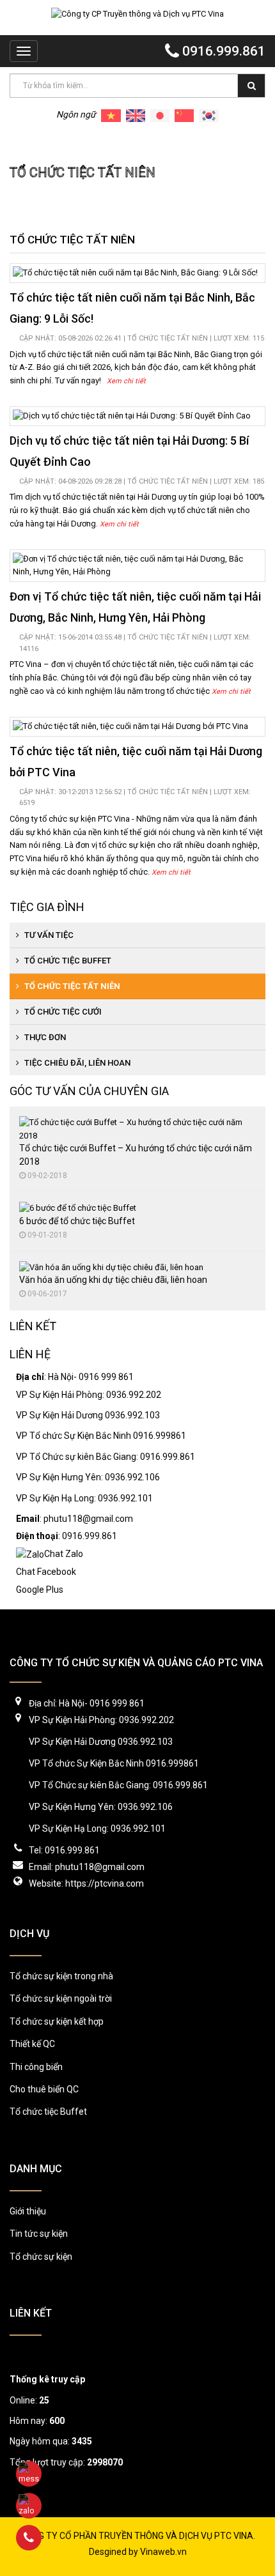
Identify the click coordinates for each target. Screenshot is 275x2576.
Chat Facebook (46, 1572)
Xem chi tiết (126, 381)
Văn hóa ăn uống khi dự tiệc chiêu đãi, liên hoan (113, 1280)
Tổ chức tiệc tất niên (106, 142)
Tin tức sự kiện (39, 2234)
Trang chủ (30, 142)
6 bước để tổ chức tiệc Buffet (77, 1221)
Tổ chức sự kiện (41, 2257)
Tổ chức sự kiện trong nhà (61, 1976)
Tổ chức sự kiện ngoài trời (61, 1998)
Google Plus (40, 1590)
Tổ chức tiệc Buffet (67, 961)
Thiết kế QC (32, 2044)
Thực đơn (44, 1037)
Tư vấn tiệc (48, 935)
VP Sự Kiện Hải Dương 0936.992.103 (88, 1415)
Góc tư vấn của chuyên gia (89, 1091)
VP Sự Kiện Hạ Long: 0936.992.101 (84, 1498)
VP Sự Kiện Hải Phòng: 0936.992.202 (89, 1395)
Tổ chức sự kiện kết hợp (57, 2021)
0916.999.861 (222, 51)
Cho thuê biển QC (44, 2089)
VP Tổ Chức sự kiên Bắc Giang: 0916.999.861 (106, 1457)
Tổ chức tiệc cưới (62, 1012)
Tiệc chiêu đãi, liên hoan (76, 1063)
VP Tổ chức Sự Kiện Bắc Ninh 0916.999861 (101, 1436)
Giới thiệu (28, 2211)
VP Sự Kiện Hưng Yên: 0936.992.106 (88, 1477)
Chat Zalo (64, 1554)
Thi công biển (36, 2067)
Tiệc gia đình (47, 907)
